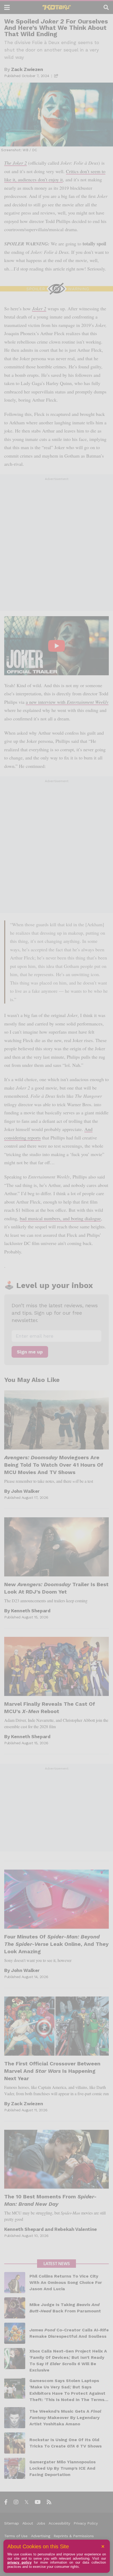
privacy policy (19, 2562)
